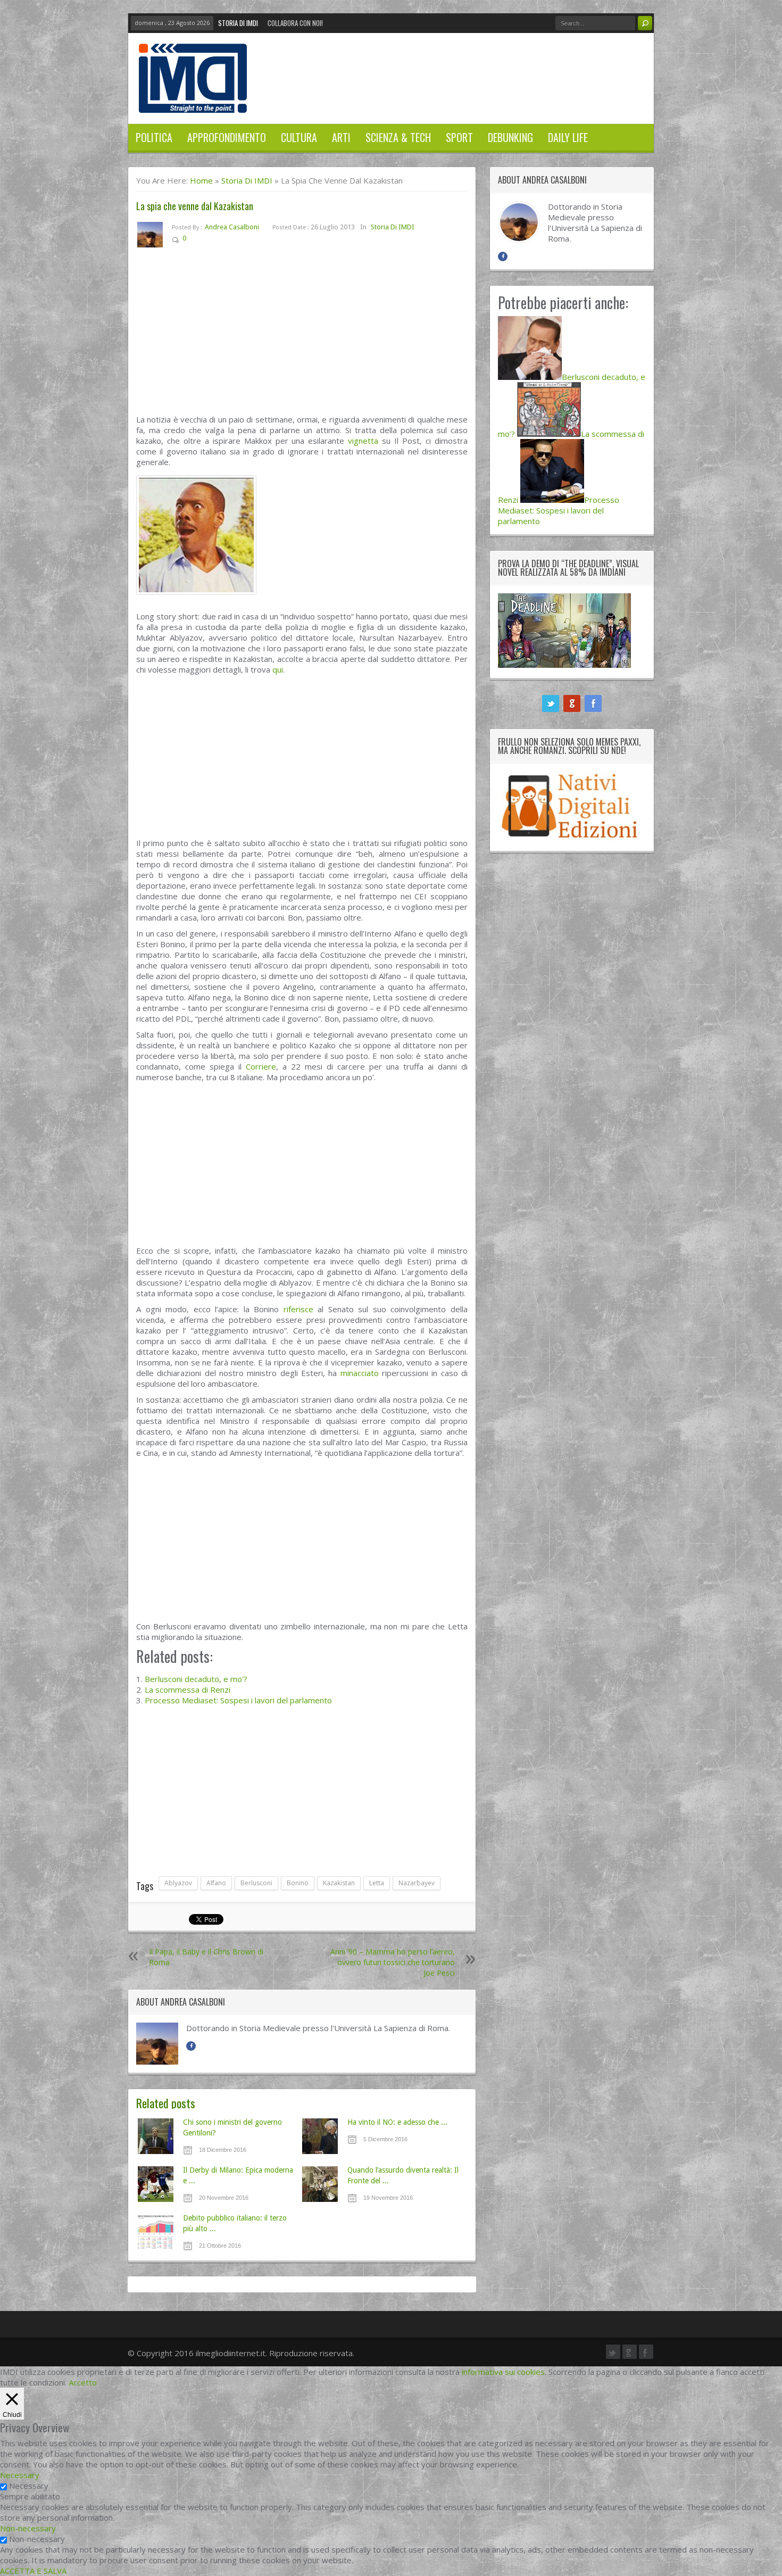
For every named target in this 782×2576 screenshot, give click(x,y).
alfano (216, 1883)
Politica (154, 137)
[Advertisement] (302, 335)
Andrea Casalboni (232, 227)
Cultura (299, 137)
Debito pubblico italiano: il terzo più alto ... (235, 2223)
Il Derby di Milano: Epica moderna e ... (238, 2175)
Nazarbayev (417, 1883)
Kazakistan (339, 1883)
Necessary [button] (20, 2475)
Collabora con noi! (295, 23)
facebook (593, 703)
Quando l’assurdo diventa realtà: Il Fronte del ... (403, 2175)
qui (278, 669)
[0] (194, 240)
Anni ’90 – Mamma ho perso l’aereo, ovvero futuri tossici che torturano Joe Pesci (393, 1962)
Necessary (29, 2486)
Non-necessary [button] (28, 2528)
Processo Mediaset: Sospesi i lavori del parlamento (238, 1700)
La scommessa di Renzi (188, 1689)
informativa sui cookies (503, 2372)
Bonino (298, 1883)
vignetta (363, 441)
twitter (551, 703)
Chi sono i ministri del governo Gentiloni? (232, 2127)
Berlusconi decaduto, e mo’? (196, 1679)
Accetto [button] (83, 2382)
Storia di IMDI (238, 23)
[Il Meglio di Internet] (193, 102)
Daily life (568, 137)
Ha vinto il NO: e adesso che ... (397, 2122)
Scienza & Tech (398, 137)
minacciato (360, 1373)
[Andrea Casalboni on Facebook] (191, 2046)
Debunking (510, 137)
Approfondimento (227, 137)
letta (377, 1883)
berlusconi (256, 1883)
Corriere (261, 1066)
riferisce (298, 1309)
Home (201, 180)
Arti (341, 137)
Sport (459, 137)
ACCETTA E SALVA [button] (33, 2571)
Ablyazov (178, 1883)
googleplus (572, 703)
